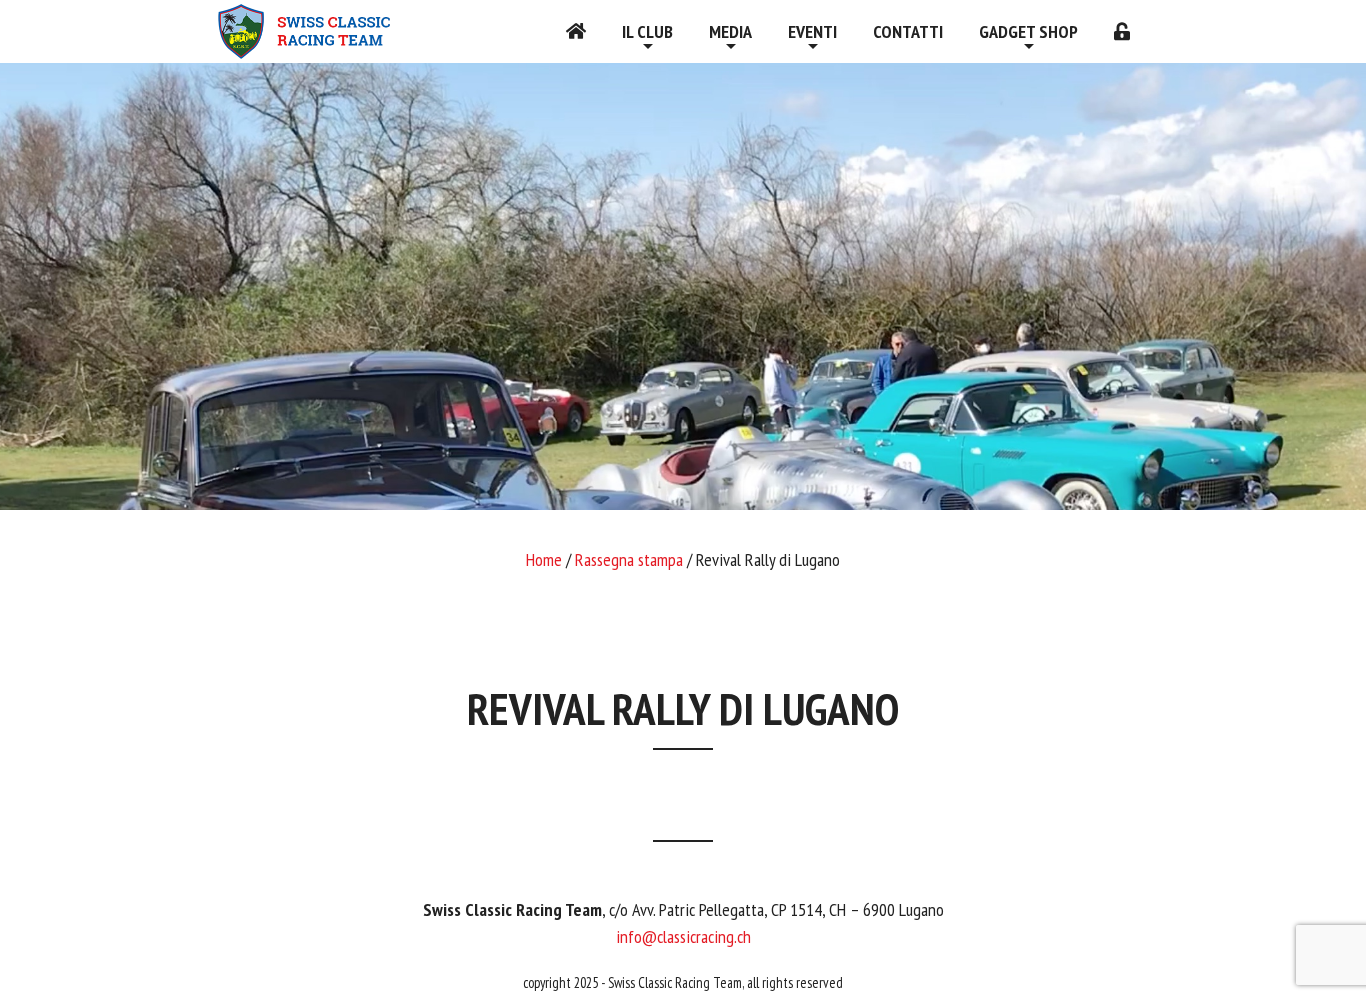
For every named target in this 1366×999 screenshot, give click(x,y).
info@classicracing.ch (683, 936)
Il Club (647, 31)
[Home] (576, 31)
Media (730, 31)
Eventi (812, 31)
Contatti (908, 31)
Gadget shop (1028, 31)
